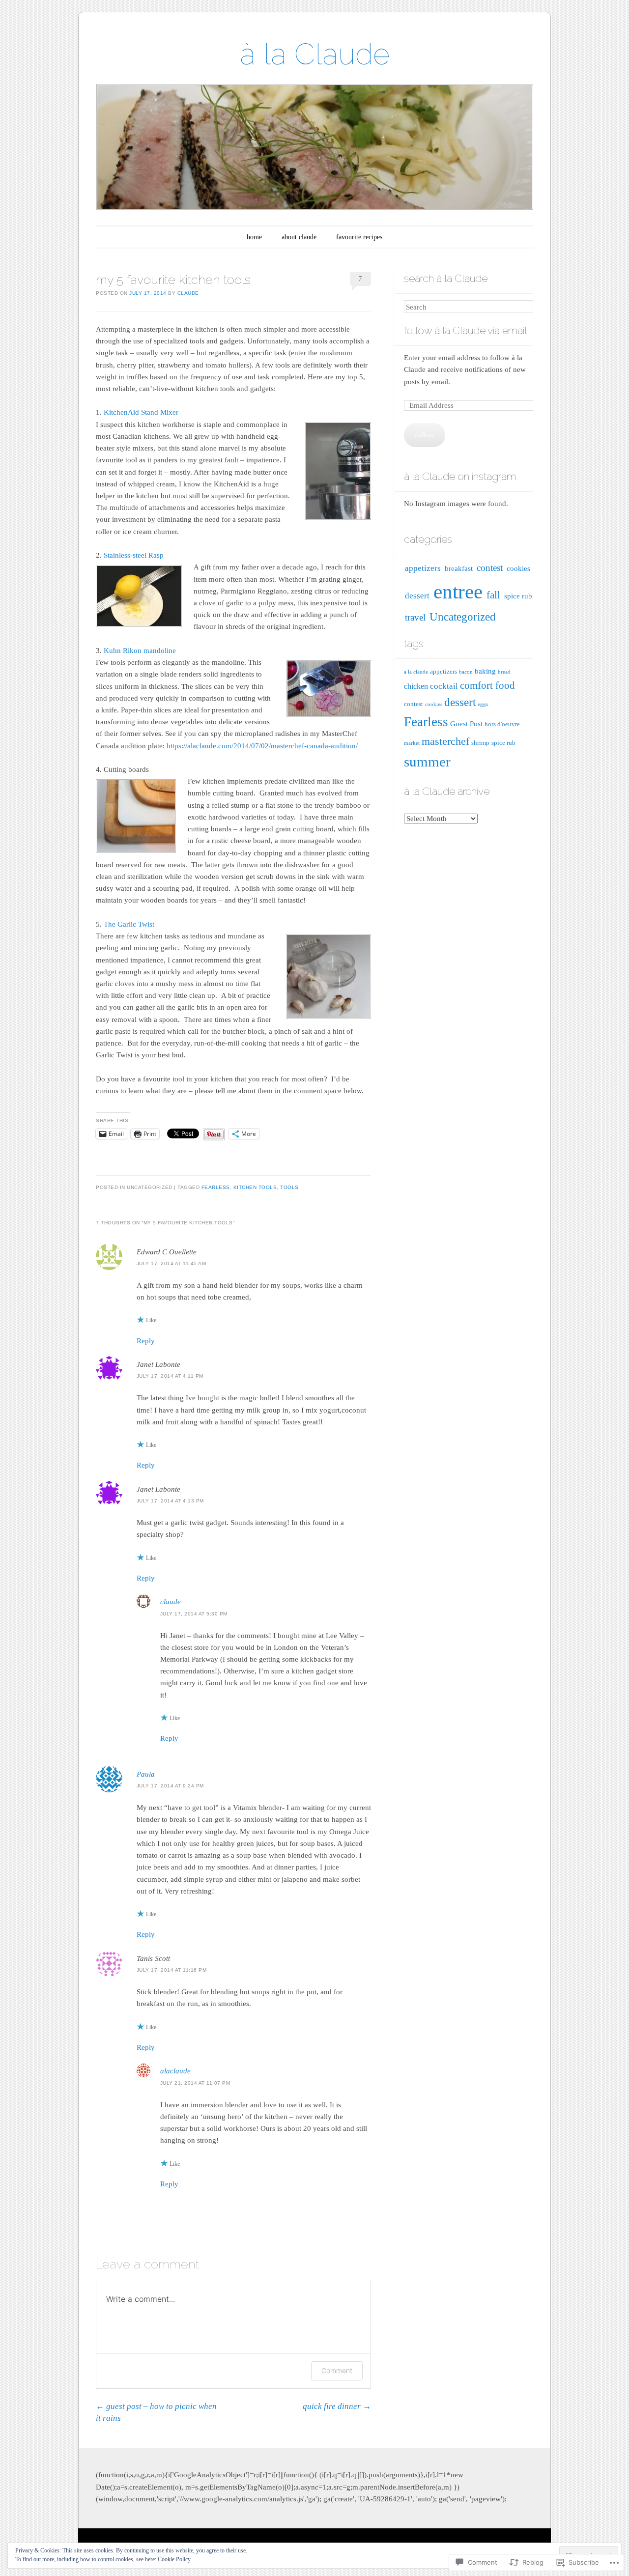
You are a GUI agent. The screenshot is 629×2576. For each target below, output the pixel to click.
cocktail (444, 686)
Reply (146, 1341)
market (412, 743)
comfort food (487, 685)
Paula (146, 1774)
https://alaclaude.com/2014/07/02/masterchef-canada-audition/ (262, 746)
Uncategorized (463, 617)
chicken (416, 686)
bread (504, 672)
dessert (417, 596)
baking (485, 671)
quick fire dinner (337, 2406)
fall (493, 595)
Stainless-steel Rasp (134, 555)
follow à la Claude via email (465, 330)
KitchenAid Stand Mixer (141, 412)
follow (425, 435)
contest (490, 568)
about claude (299, 237)
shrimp (480, 743)
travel (415, 617)
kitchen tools (255, 1187)
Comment (337, 2370)
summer (427, 762)
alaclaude (175, 2071)
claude (188, 293)
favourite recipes (359, 237)
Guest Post (466, 724)
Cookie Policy (174, 2559)
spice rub (518, 596)
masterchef (445, 741)
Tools (289, 1187)
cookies (518, 568)
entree (458, 592)
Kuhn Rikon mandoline (139, 651)
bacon (466, 672)
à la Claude (315, 54)
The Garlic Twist (129, 924)
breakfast (459, 568)
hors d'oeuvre (502, 724)
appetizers (423, 568)
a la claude (416, 672)
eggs (483, 704)
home (254, 237)
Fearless (216, 1187)
